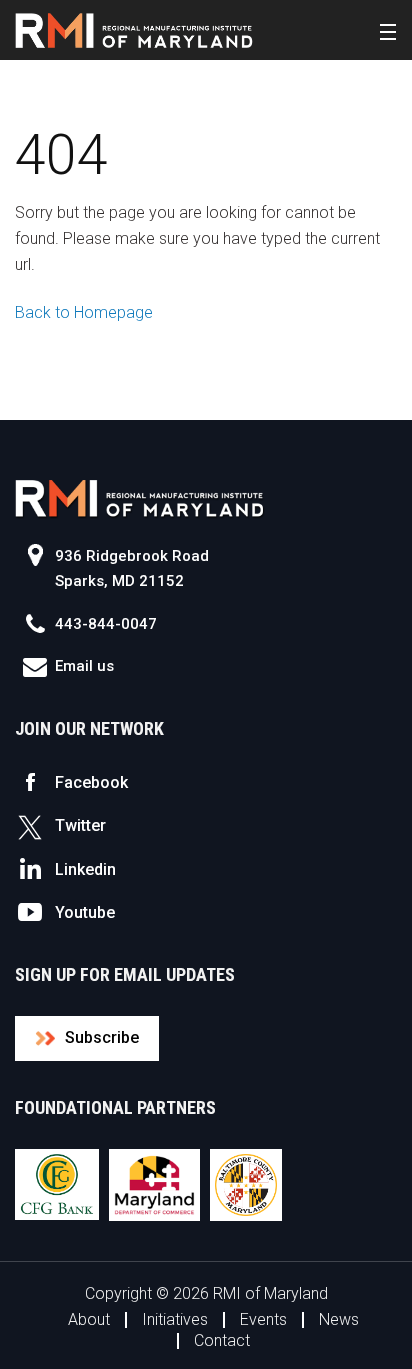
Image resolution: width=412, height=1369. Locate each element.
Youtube (85, 912)
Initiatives (175, 1319)
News (339, 1319)
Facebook (91, 782)
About (89, 1319)
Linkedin (85, 869)
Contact (222, 1340)
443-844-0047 (106, 624)
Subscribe (102, 1037)
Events (263, 1319)
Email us (84, 666)
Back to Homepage (84, 312)
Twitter (80, 825)
